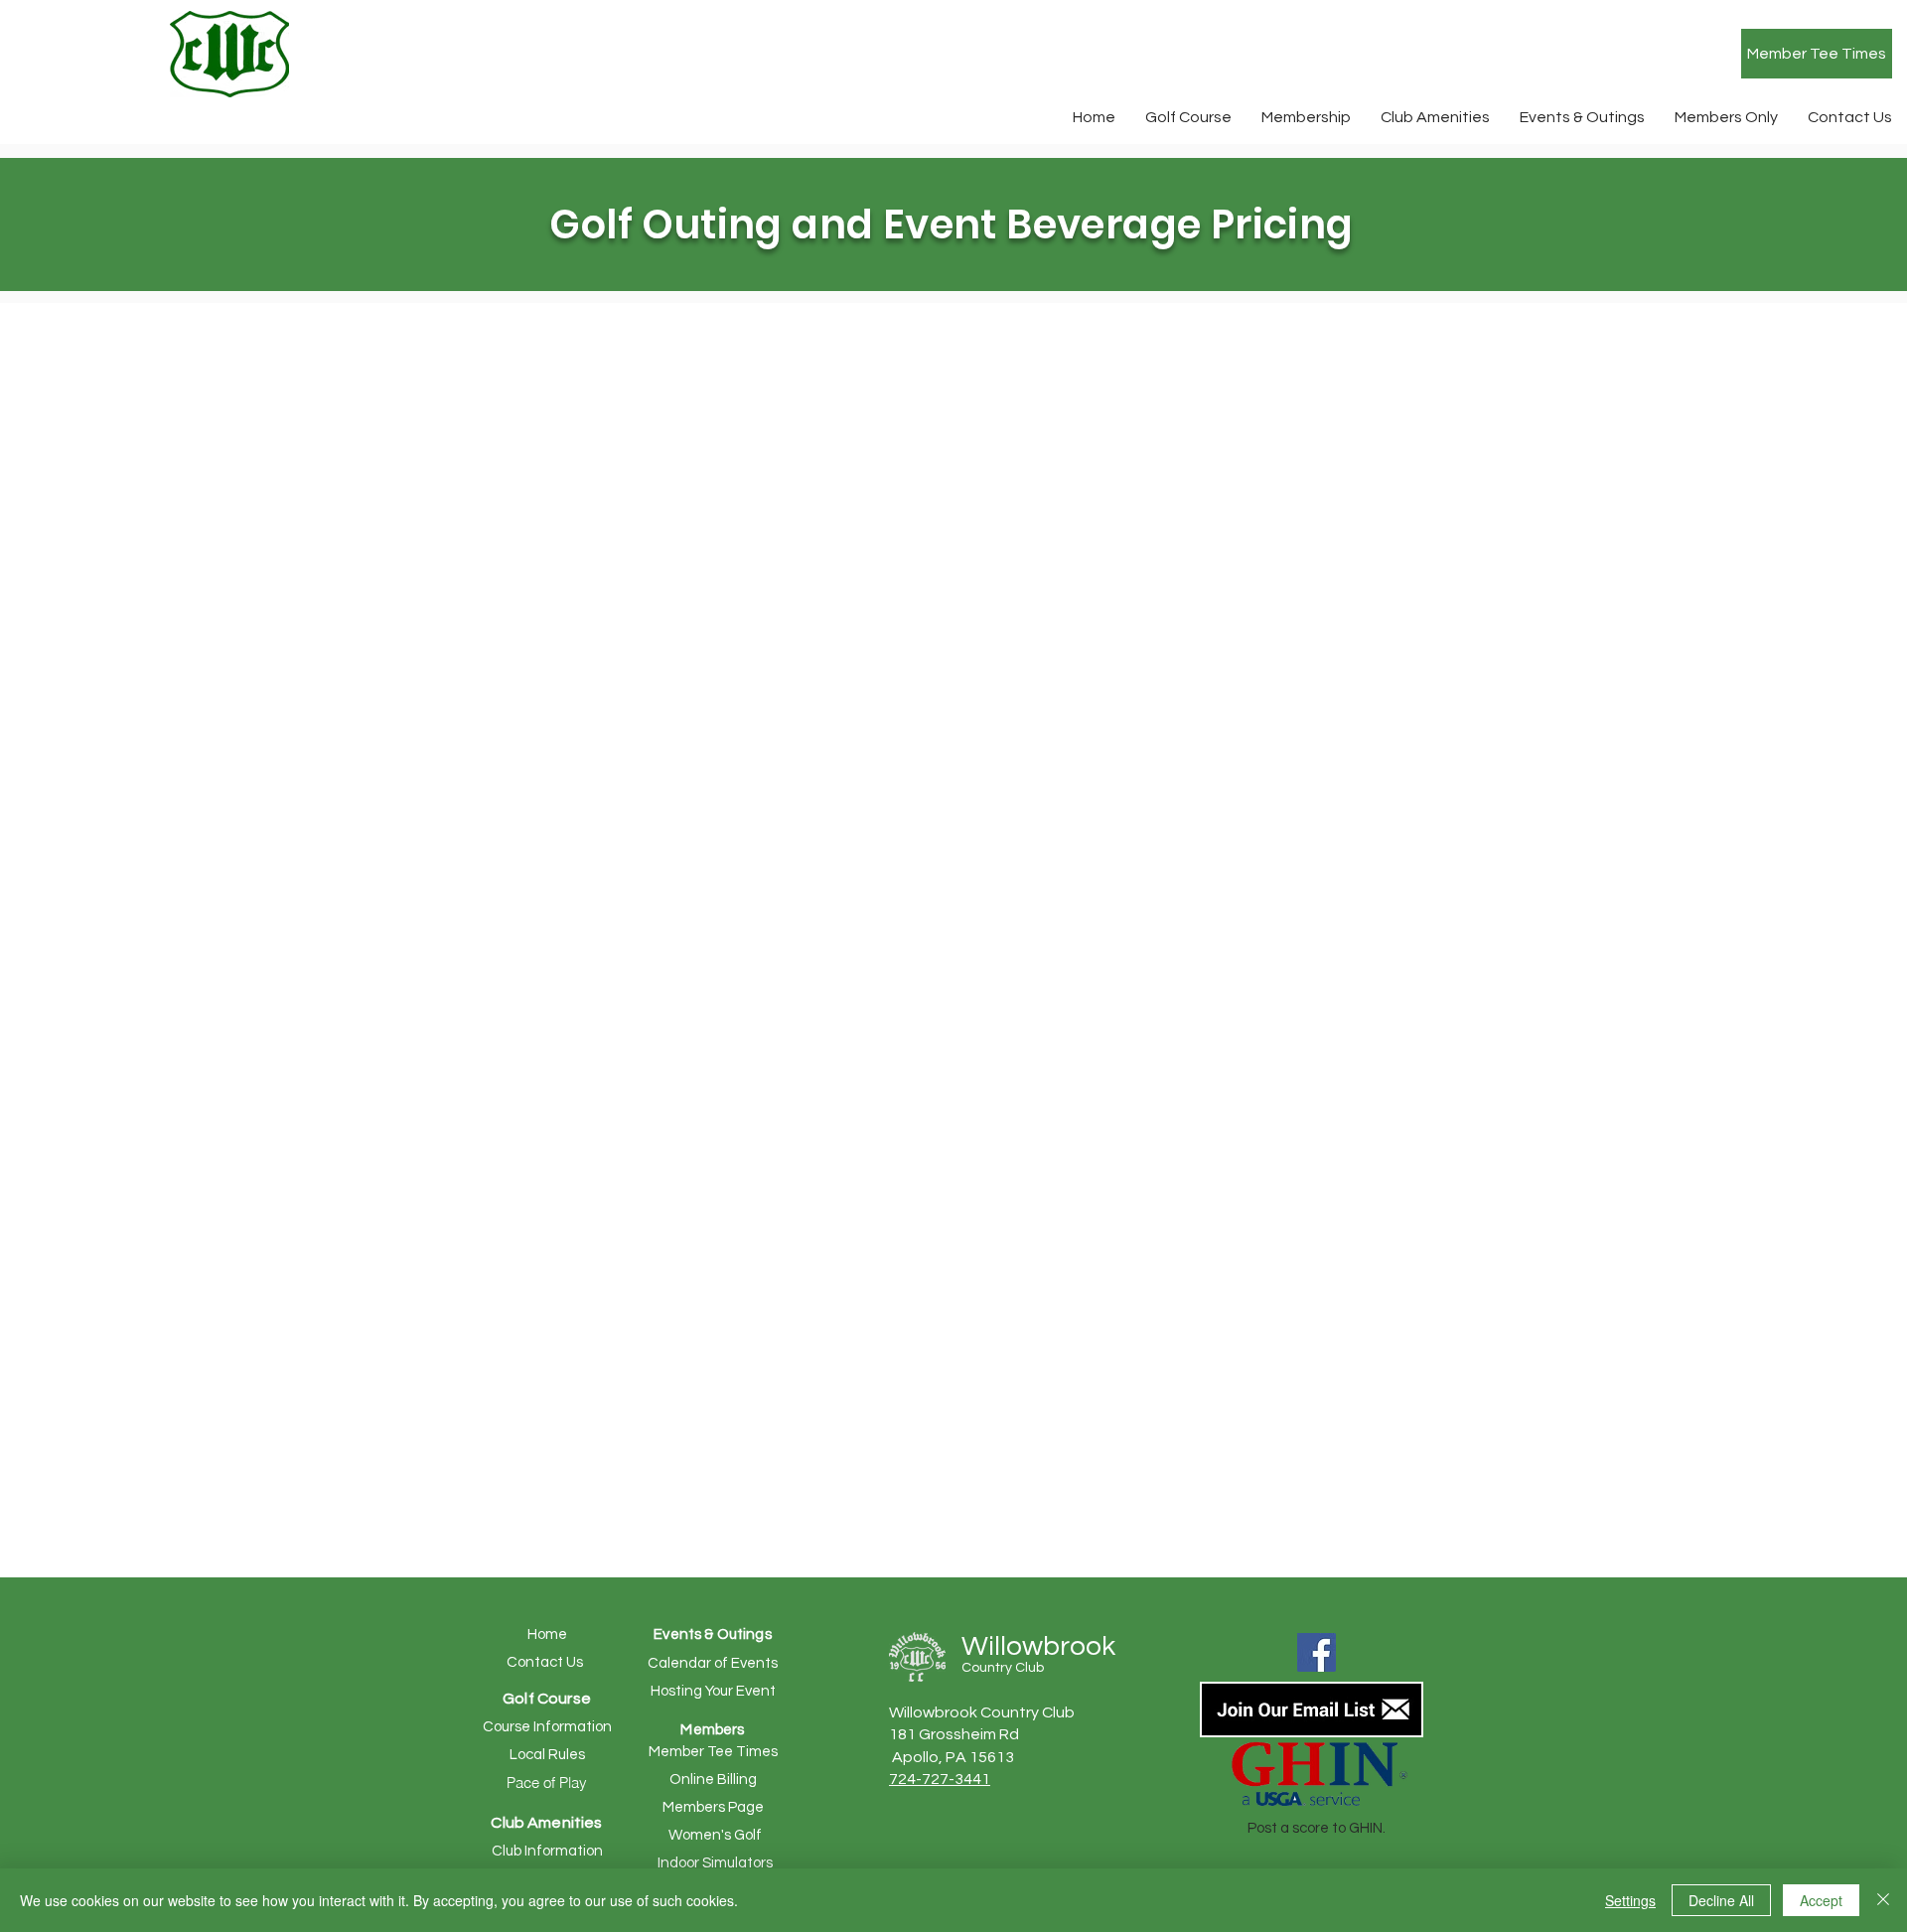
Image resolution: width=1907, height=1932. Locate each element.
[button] (1188, 117)
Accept (1821, 1900)
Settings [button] (1630, 1900)
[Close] (1883, 1900)
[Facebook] (1317, 1652)
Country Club (1003, 1668)
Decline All (1721, 1900)
